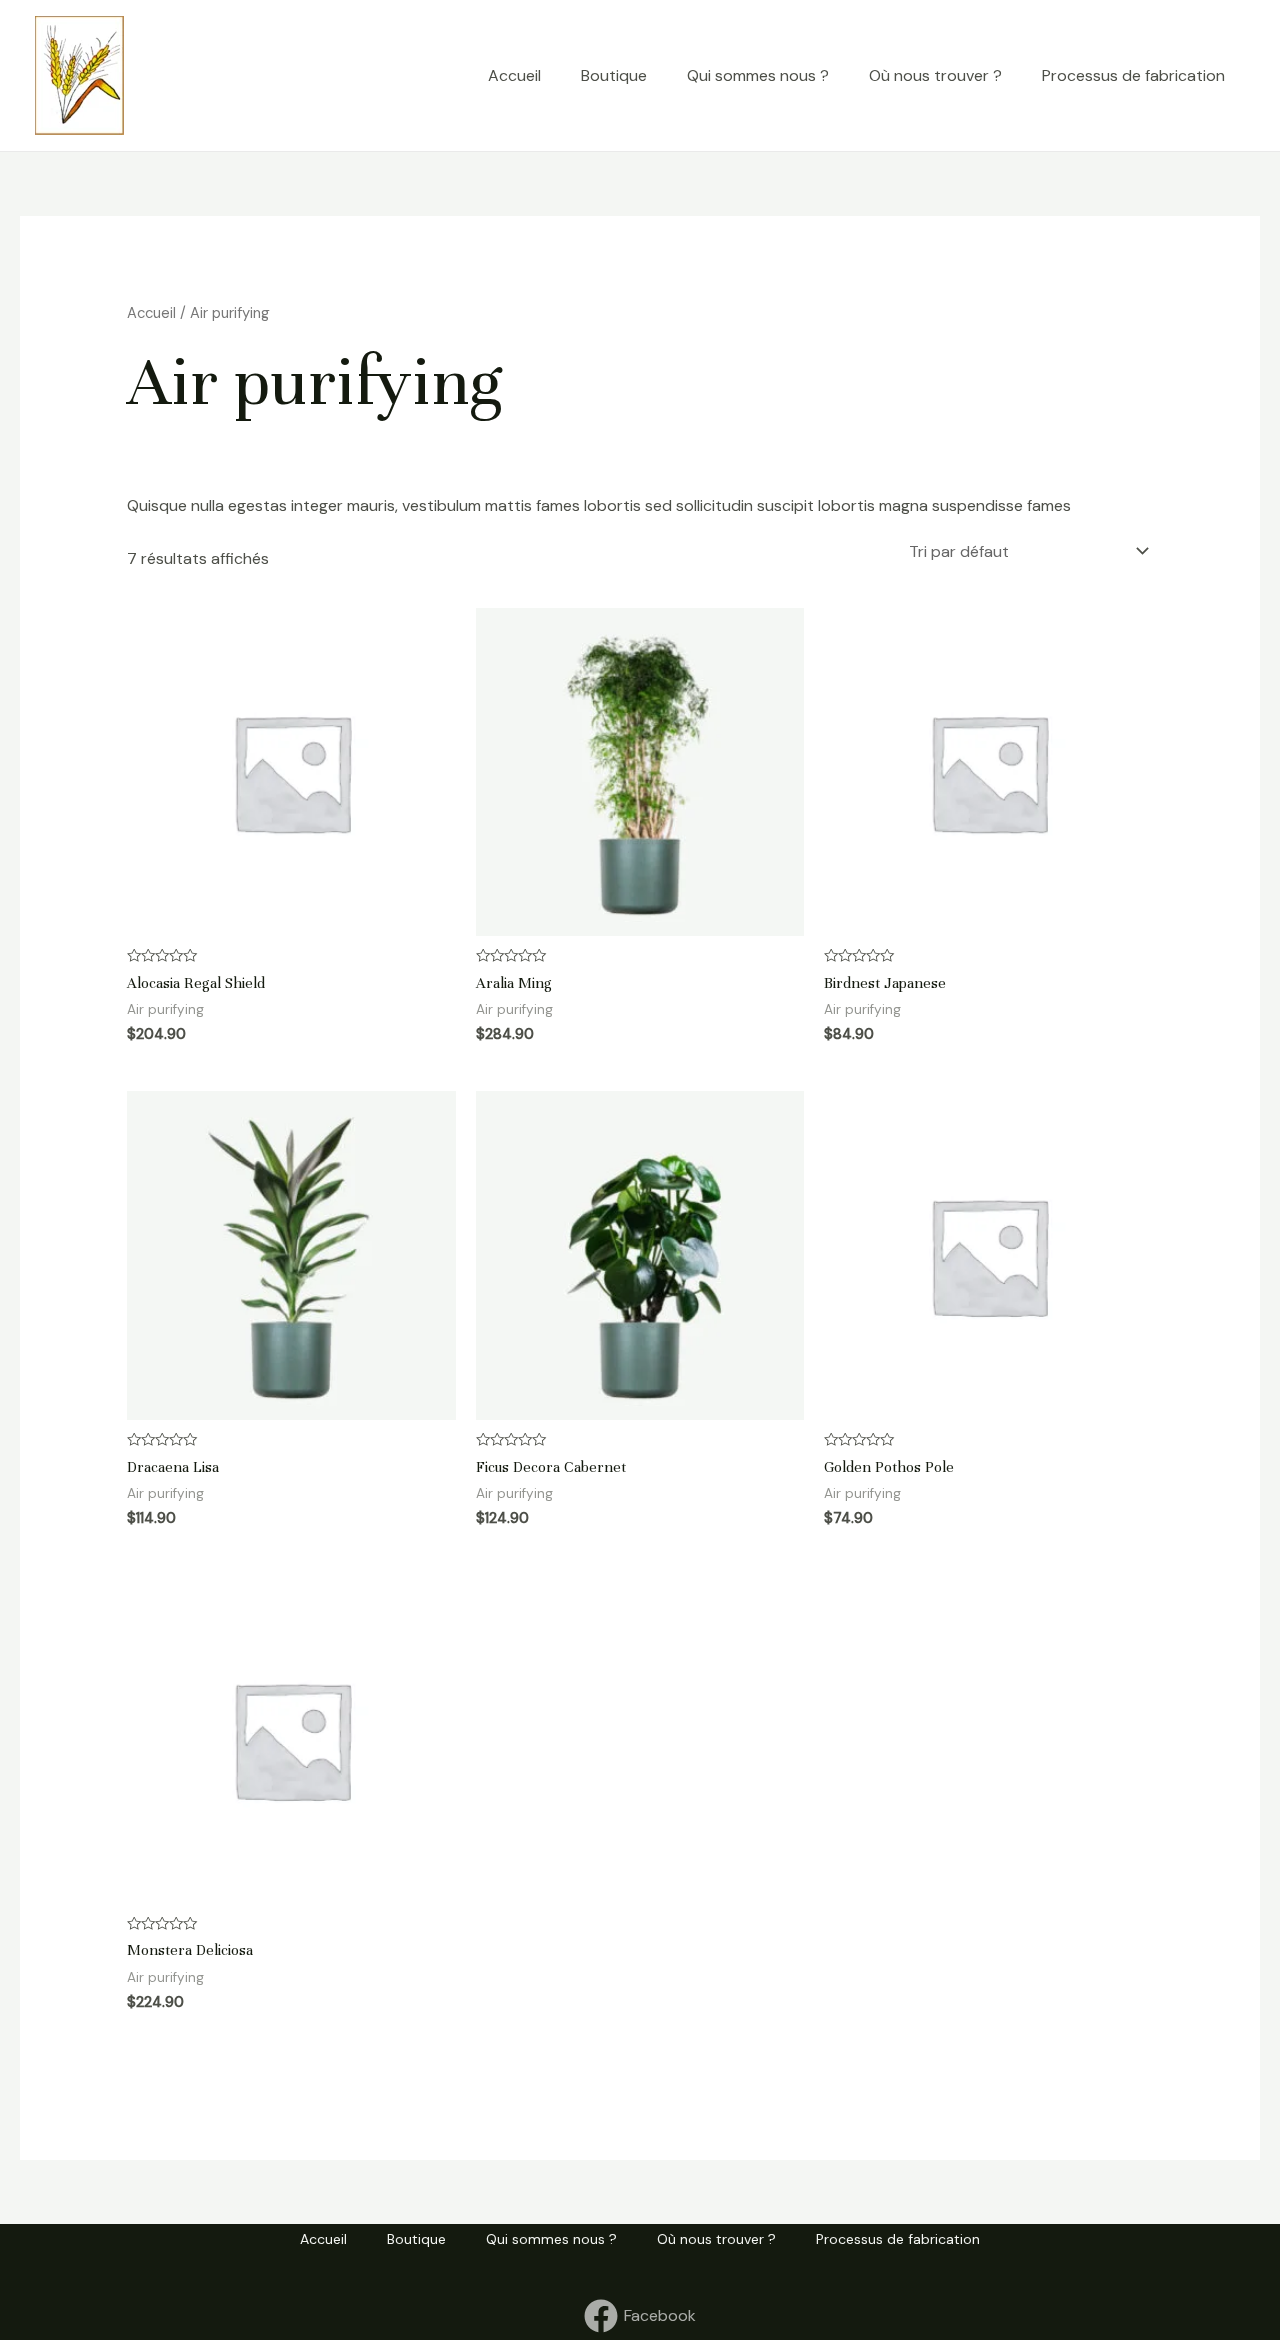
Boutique (614, 75)
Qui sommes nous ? (758, 75)
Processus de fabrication (1133, 75)
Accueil (514, 75)
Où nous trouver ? (935, 75)
